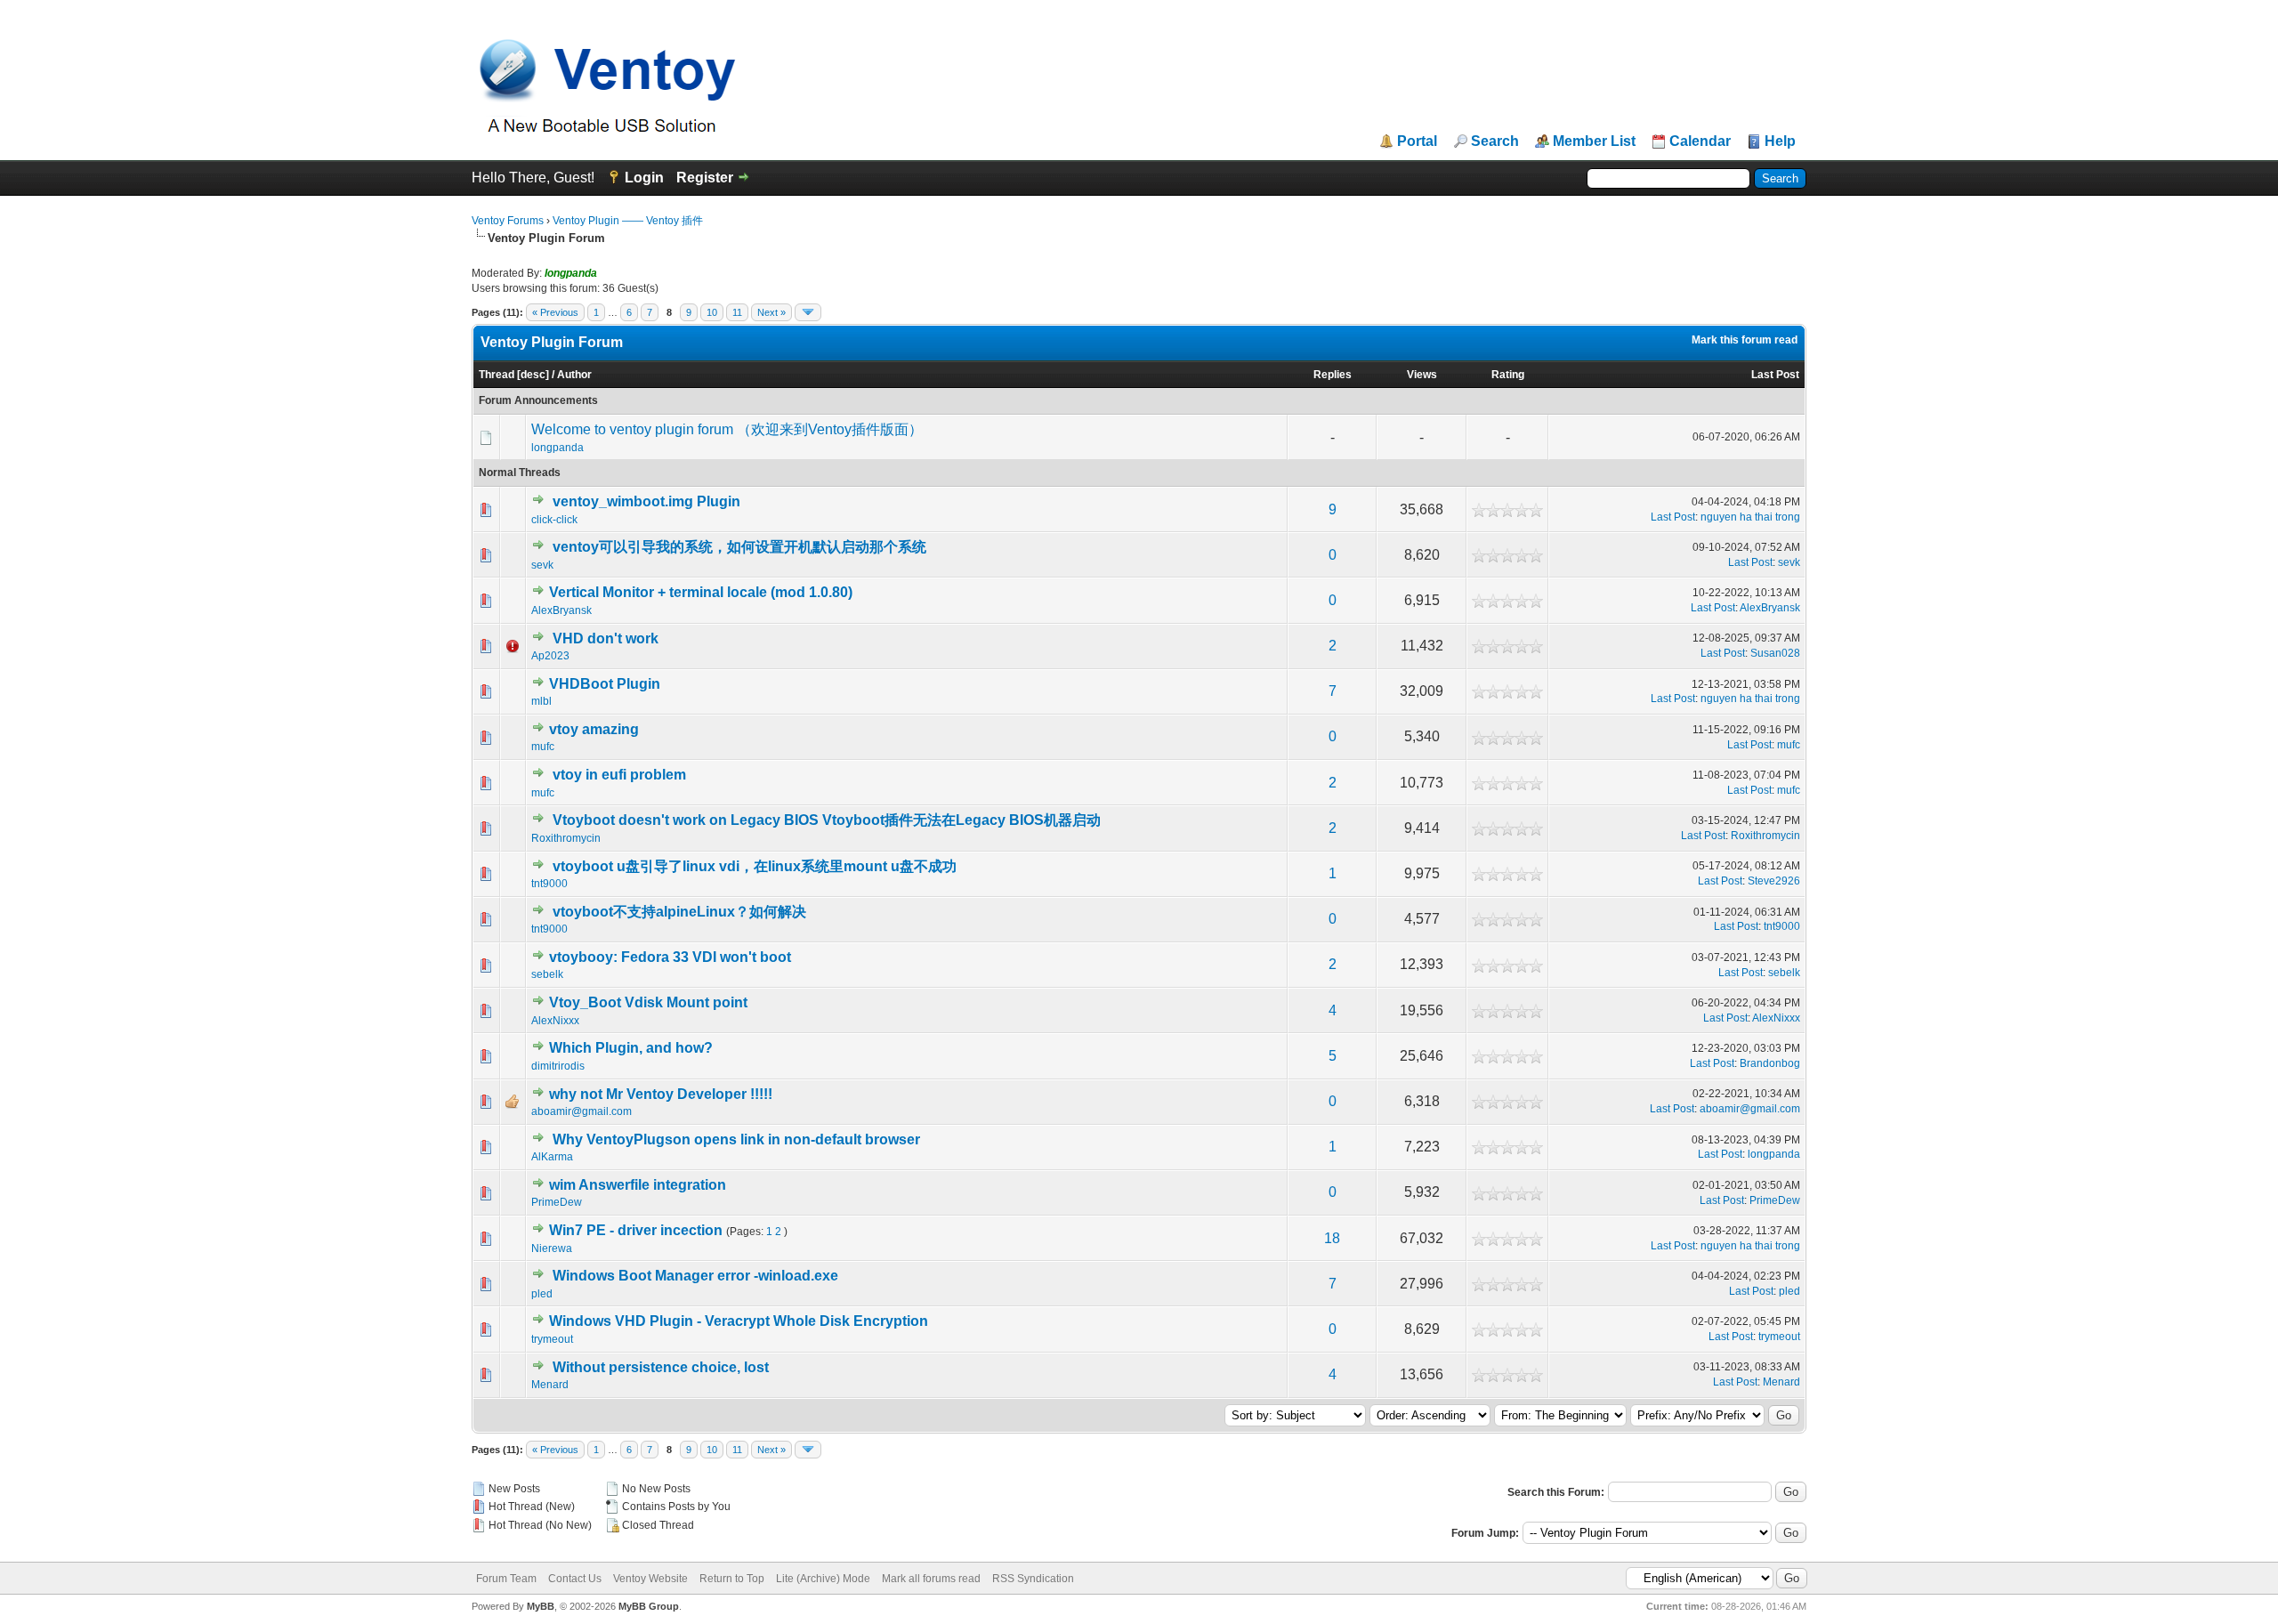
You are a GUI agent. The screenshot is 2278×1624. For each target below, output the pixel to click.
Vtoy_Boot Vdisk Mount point (648, 1002)
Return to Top (732, 1579)
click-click (554, 520)
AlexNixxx (555, 1021)
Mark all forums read (931, 1579)
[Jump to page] (808, 312)
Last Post (1775, 375)
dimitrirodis (558, 1066)
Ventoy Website (650, 1579)
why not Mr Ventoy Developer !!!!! (661, 1094)
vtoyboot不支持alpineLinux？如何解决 (679, 912)
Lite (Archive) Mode (823, 1579)
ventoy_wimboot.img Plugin (646, 501)
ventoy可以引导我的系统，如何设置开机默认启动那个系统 (739, 547)
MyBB (541, 1606)
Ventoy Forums (508, 221)
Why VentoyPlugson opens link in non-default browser (736, 1139)
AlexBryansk (561, 610)
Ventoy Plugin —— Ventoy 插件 (628, 221)
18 (1332, 1238)
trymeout (552, 1339)
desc (533, 375)
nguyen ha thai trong (1750, 517)
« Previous (555, 312)
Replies (1333, 375)
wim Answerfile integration (638, 1185)
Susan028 (1775, 653)
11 (737, 312)
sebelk (547, 974)
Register (705, 178)
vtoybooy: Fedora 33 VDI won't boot (670, 957)
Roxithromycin (566, 838)
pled (542, 1294)
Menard (550, 1385)
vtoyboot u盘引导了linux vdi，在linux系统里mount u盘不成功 (755, 866)
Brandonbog (1770, 1063)
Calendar (1700, 141)
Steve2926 (1774, 881)
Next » (771, 312)
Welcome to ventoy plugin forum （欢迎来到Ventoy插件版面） (727, 429)
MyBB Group (649, 1606)
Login (644, 178)
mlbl (541, 701)
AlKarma (552, 1157)
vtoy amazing (594, 729)
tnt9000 (549, 884)
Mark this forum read (1745, 340)
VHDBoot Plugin (605, 684)
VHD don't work (606, 638)
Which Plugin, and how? (631, 1048)
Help (1780, 141)
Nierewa (552, 1248)
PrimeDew (557, 1202)
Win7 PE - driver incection (636, 1230)
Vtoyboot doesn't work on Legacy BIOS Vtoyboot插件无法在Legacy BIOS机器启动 (827, 820)
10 (712, 312)
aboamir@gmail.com (582, 1111)
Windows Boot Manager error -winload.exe (695, 1276)
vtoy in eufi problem (619, 775)
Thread (497, 375)
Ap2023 (550, 656)
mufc (543, 747)
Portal (1417, 141)
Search (1495, 141)
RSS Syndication (1033, 1579)
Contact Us (575, 1579)
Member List (1594, 141)
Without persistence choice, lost (661, 1367)
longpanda (557, 448)
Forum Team (506, 1579)
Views (1422, 375)
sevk (542, 565)
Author (574, 375)
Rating (1508, 375)
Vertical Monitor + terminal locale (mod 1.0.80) (701, 592)
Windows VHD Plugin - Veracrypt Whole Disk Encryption (739, 1321)
